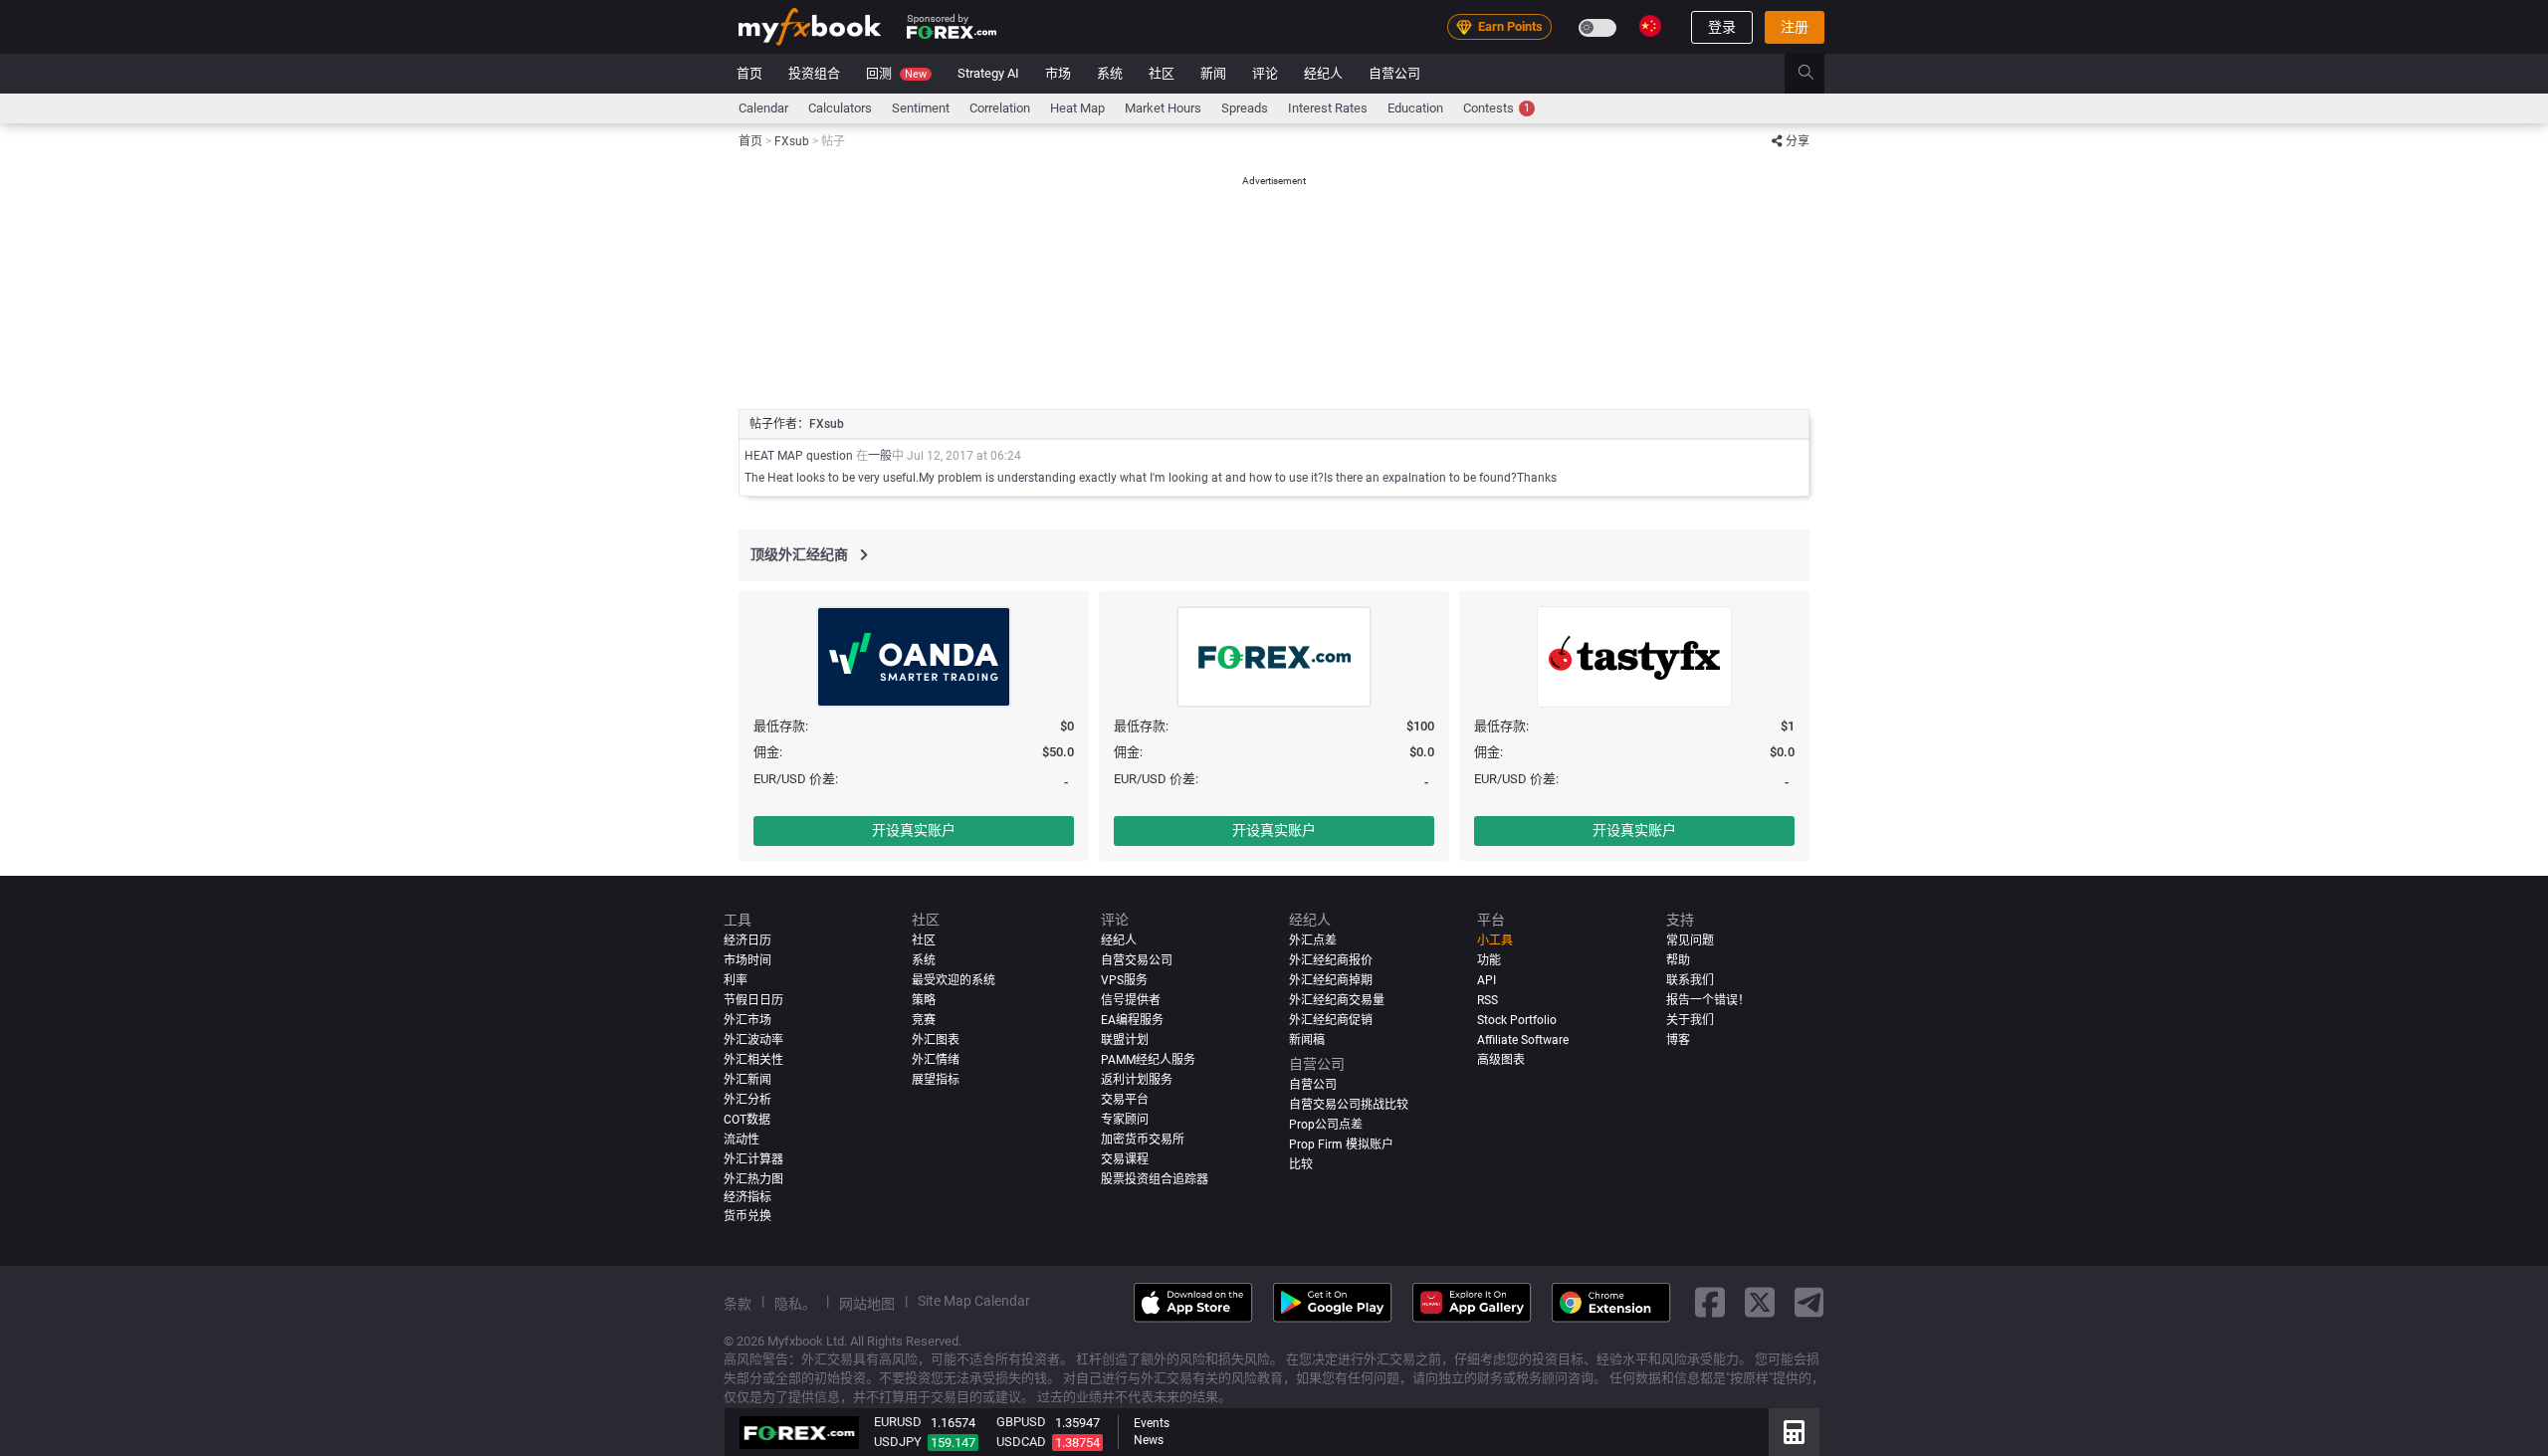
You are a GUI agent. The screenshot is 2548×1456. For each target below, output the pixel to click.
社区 (1162, 73)
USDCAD (1021, 1442)
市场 (1058, 73)
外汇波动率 (753, 1040)
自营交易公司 (1137, 960)
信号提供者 (1131, 1000)
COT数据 (747, 1120)
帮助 (1678, 960)
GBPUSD (1021, 1422)
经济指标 (747, 1197)
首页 (749, 73)
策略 (924, 1000)
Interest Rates (1328, 108)
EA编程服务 (1132, 1020)
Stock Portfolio (1517, 1020)
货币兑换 (747, 1216)
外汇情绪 (936, 1060)
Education (1415, 108)
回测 (896, 73)
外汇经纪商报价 (1331, 960)
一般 (880, 456)
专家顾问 (1125, 1120)
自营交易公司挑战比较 (1349, 1105)
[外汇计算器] (1794, 1432)
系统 (1110, 73)
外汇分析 (747, 1100)
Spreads (1245, 108)
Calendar (763, 108)
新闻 (1213, 73)
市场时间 (747, 960)
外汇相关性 (753, 1060)
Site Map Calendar (974, 1301)
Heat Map (1077, 108)
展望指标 (936, 1080)
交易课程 (1125, 1159)
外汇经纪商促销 (1331, 1020)
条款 (738, 1304)
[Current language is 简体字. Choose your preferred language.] (1650, 26)
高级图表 (1501, 1060)
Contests (1496, 108)
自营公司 (1394, 73)
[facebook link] (1710, 1302)
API (1486, 980)
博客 (1678, 1040)
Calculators (840, 108)
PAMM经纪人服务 (1148, 1060)
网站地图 (867, 1304)
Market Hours (1163, 108)
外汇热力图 (753, 1179)
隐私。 (795, 1304)
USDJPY (898, 1442)
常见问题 (1690, 940)
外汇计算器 (753, 1159)
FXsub (827, 424)
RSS (1487, 1000)
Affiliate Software (1523, 1040)
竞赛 (924, 1020)
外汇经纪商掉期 (1331, 980)
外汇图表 (936, 1040)
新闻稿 (1307, 1040)
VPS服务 (1124, 980)
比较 (1301, 1164)
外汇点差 (1313, 940)
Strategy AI (988, 73)
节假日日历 (753, 1000)
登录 (1722, 27)
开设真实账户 (914, 830)
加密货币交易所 (1143, 1140)
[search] (1817, 74)
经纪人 (1323, 73)
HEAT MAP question (799, 456)
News (1149, 1440)
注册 (1795, 27)
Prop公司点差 (1326, 1125)
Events (1152, 1423)
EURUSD (898, 1422)
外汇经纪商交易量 (1337, 1000)
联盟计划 (1125, 1040)
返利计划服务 (1137, 1080)
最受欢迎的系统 (954, 980)
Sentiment (921, 108)
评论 (1265, 73)
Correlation (1000, 108)
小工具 (1495, 940)
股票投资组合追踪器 (1155, 1179)
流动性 (742, 1140)
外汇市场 (747, 1020)
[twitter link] (1760, 1302)
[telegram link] (1809, 1302)
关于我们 (1690, 1020)
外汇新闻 (747, 1080)
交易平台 (1125, 1100)
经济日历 (747, 940)
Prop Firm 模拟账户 (1341, 1144)
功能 (1489, 960)
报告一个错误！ (1708, 1000)
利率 (736, 980)
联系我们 (1690, 980)
